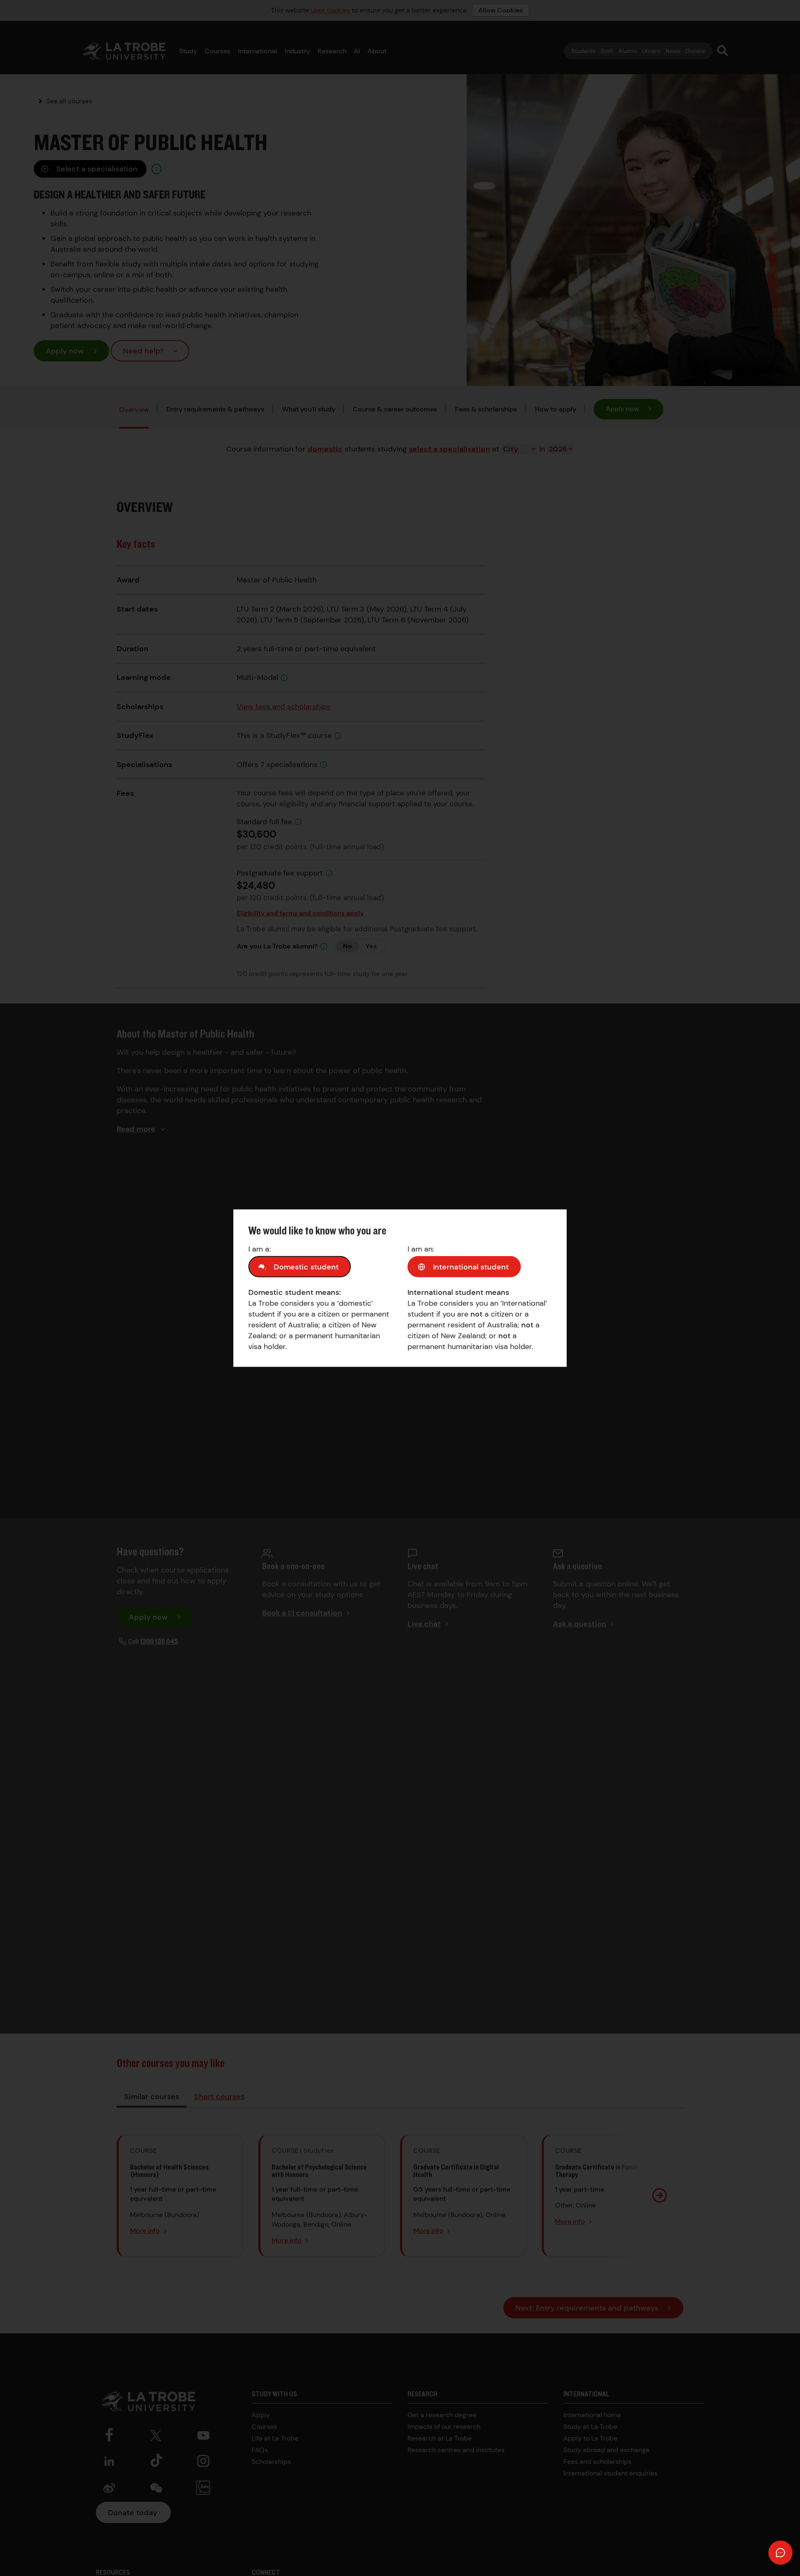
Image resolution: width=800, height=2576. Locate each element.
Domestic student (306, 1267)
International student (471, 1267)
